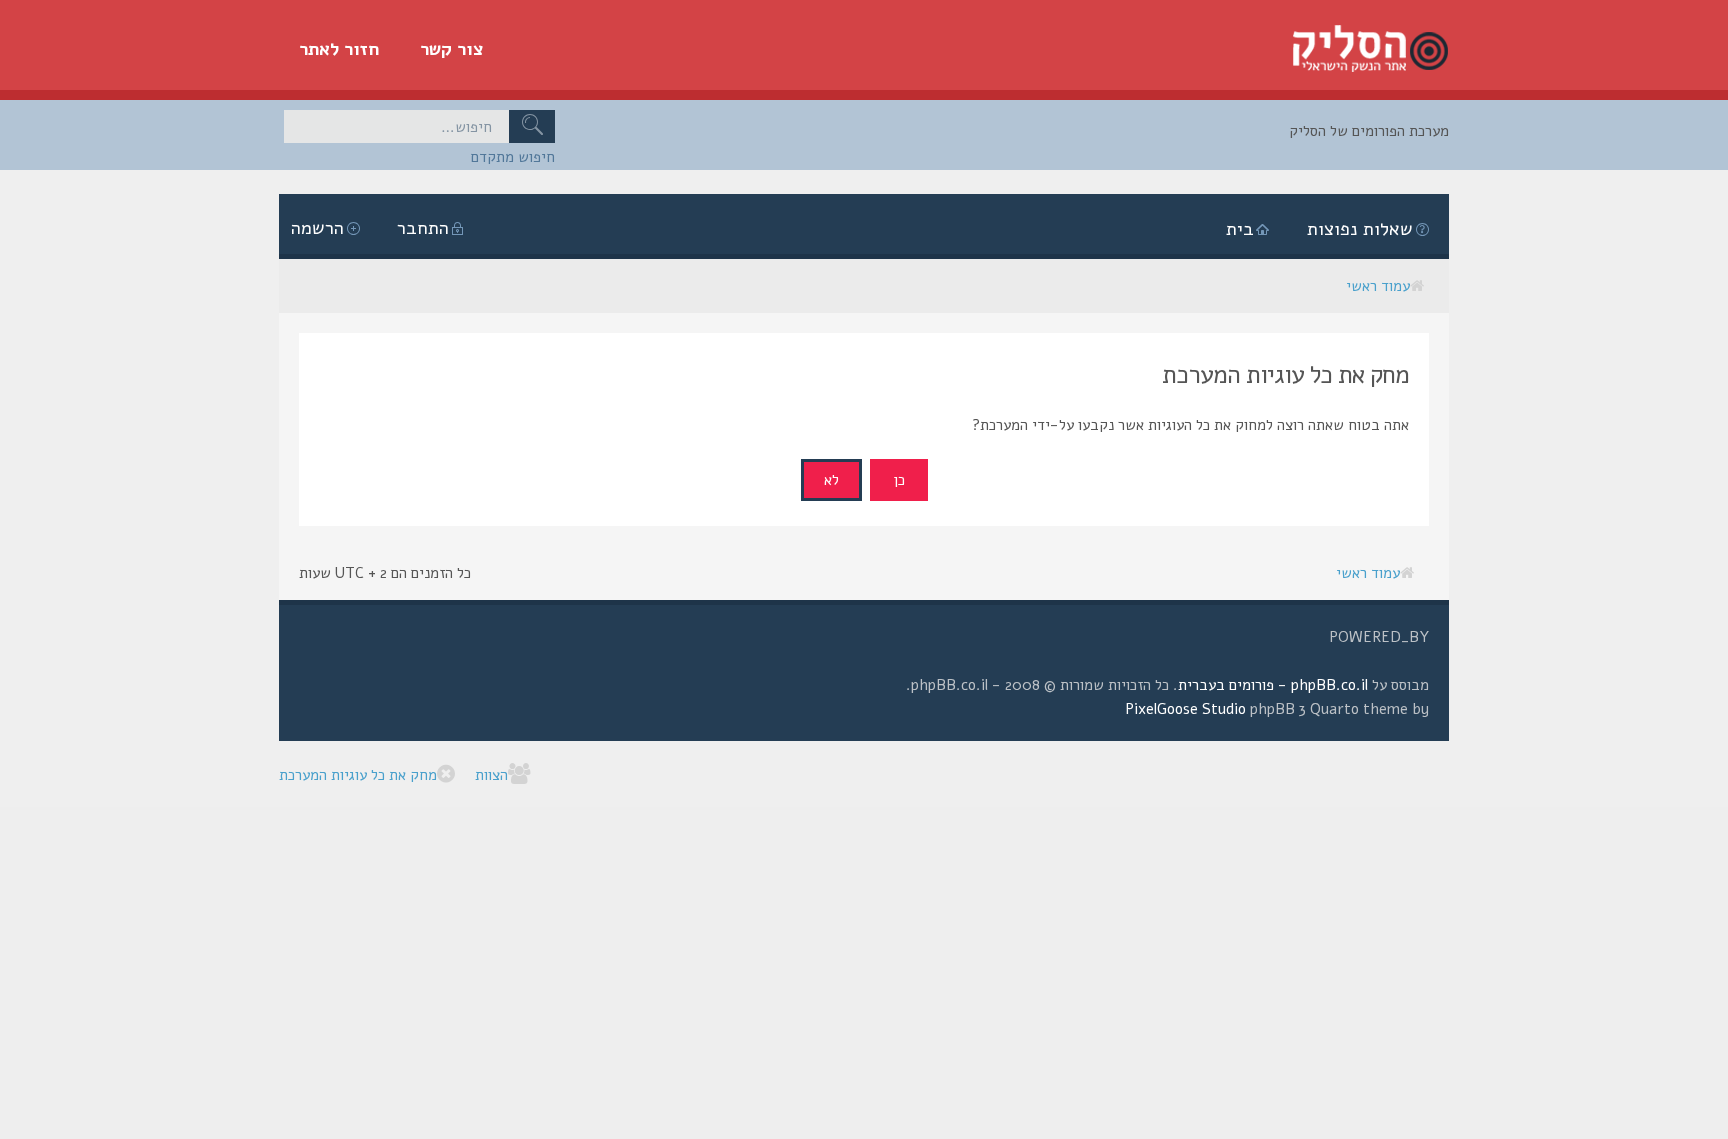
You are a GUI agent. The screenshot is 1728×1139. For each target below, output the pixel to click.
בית (1240, 229)
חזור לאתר (339, 49)
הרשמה (317, 228)
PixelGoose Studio (1185, 709)
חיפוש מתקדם (513, 157)
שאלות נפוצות (1360, 229)
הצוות (491, 775)
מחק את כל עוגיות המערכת (358, 775)
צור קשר (452, 49)
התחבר (423, 228)
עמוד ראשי (1378, 286)
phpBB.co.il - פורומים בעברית (1273, 685)
